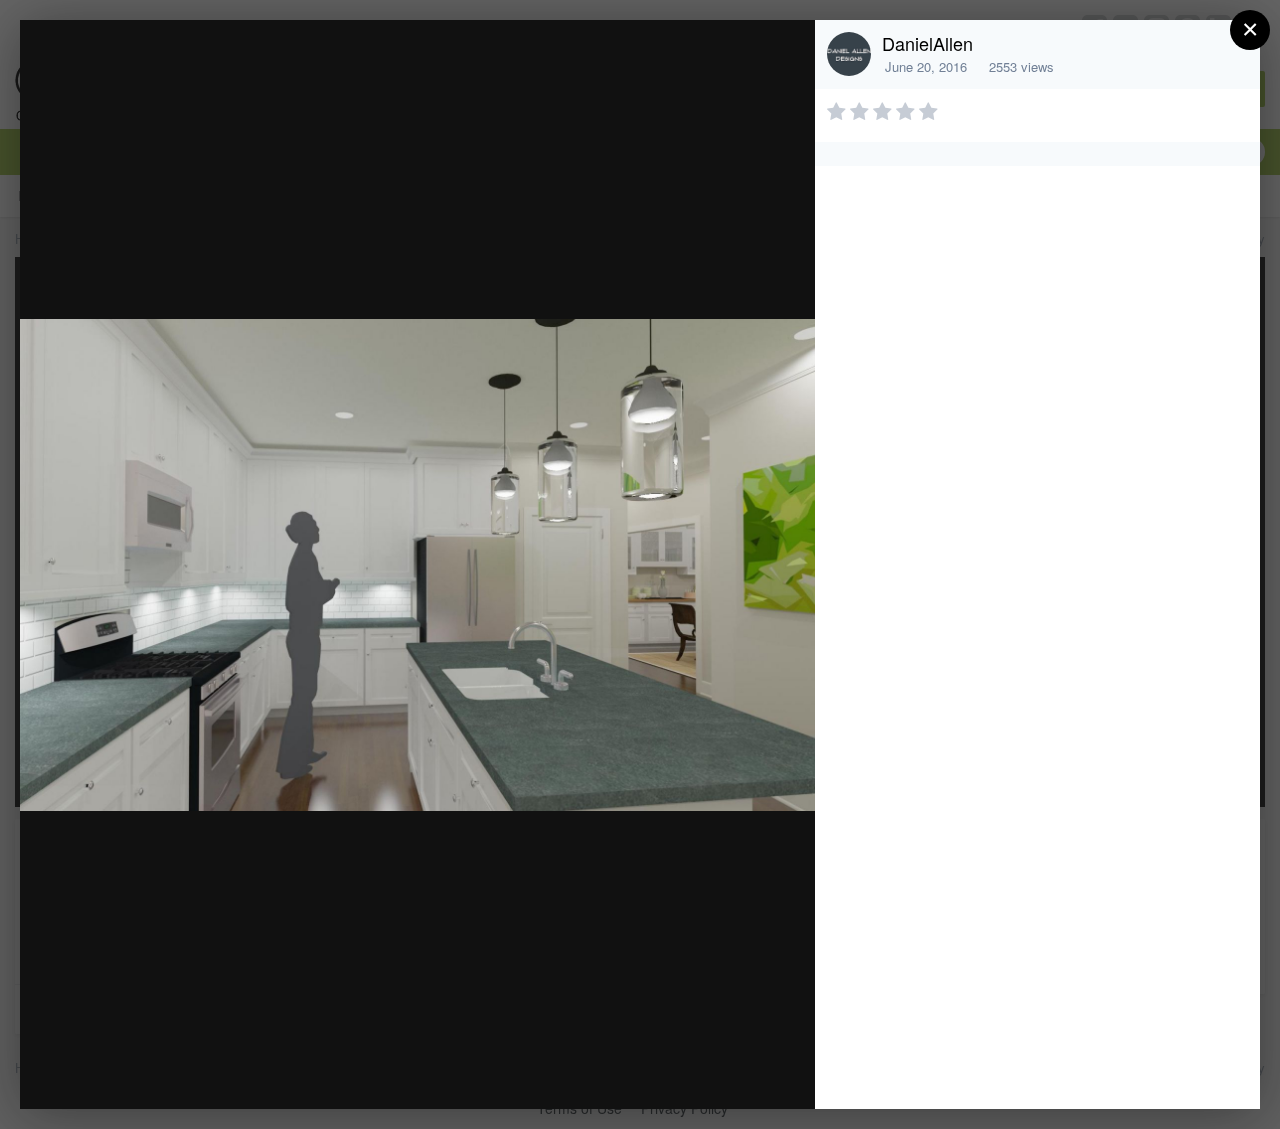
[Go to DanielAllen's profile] (849, 54)
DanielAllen (927, 43)
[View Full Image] (780, 56)
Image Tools (613, 1072)
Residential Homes (207, 73)
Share (749, 1072)
